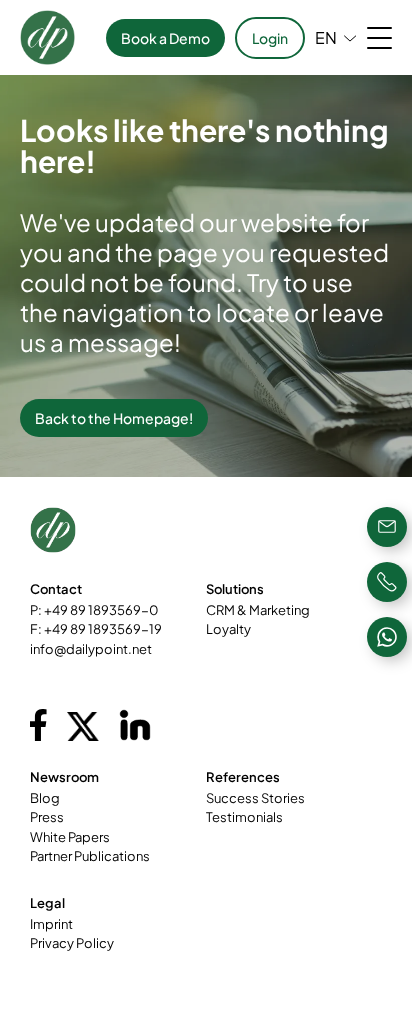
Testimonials (244, 817)
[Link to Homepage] (47, 37)
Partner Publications (90, 856)
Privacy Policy (72, 943)
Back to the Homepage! (114, 418)
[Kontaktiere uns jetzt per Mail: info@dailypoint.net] (387, 527)
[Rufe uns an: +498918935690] (387, 582)
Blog (45, 798)
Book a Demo (165, 38)
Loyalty (228, 629)
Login (270, 38)
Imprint (51, 924)
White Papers (70, 837)
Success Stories (255, 798)
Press (47, 817)
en (326, 37)
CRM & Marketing (258, 610)
